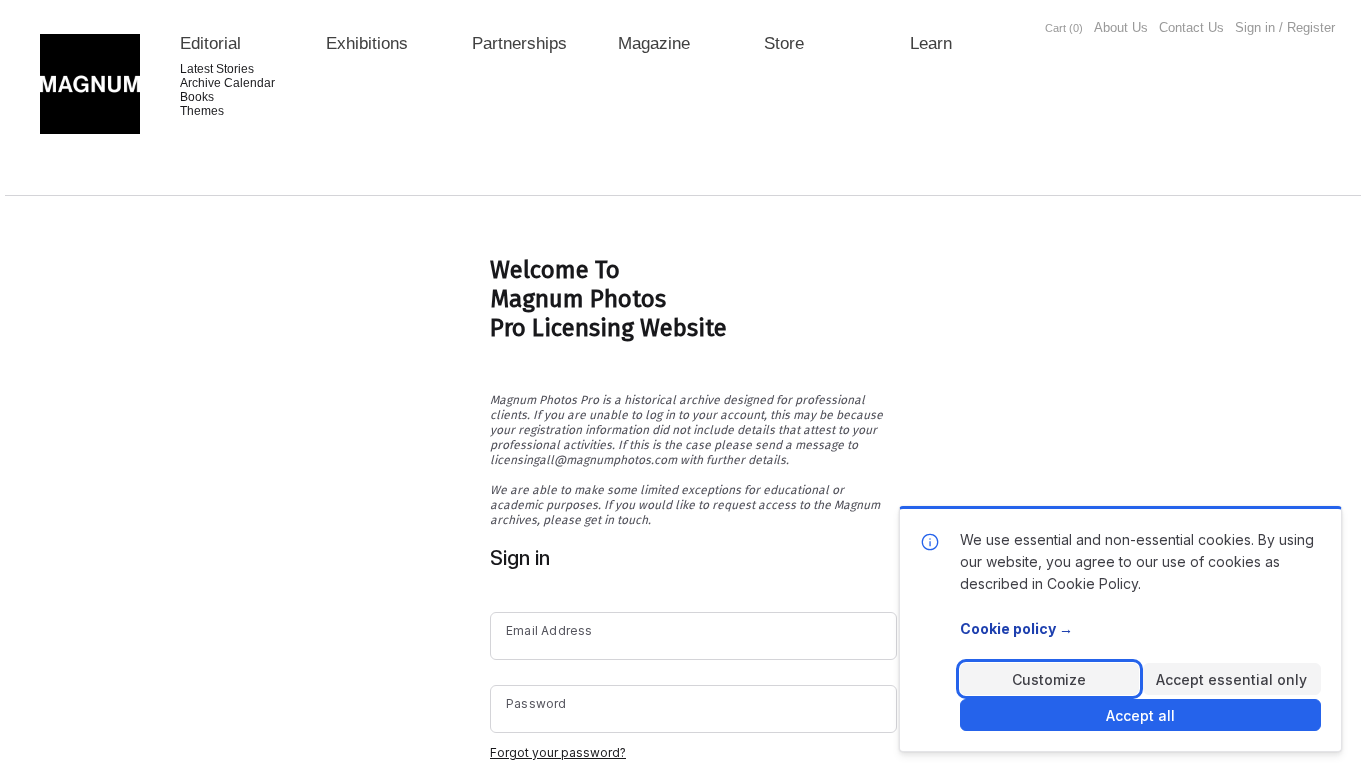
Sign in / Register (1285, 27)
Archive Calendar (227, 83)
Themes (202, 111)
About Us (1121, 27)
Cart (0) (1064, 28)
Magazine (654, 43)
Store (784, 43)
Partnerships (519, 43)
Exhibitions (367, 43)
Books (197, 97)
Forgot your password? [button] (558, 752)
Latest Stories (217, 69)
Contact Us (1191, 27)
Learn (931, 43)
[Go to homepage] (90, 84)
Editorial (210, 43)
